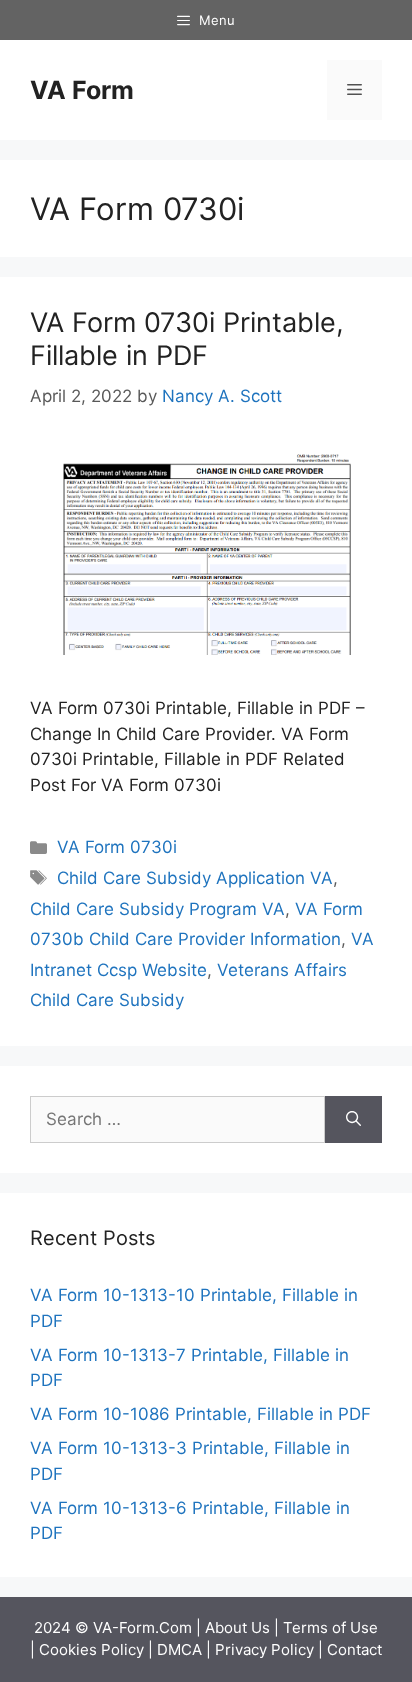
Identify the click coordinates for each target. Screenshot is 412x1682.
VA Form (82, 90)
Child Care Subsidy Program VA (157, 909)
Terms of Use (330, 1627)
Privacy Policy (264, 1649)
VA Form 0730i (117, 847)
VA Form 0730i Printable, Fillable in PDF (187, 338)
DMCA (179, 1649)
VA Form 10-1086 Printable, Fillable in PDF (200, 1414)
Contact (354, 1649)
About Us (237, 1627)
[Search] (353, 1120)
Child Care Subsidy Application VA (195, 878)
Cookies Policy (91, 1649)
